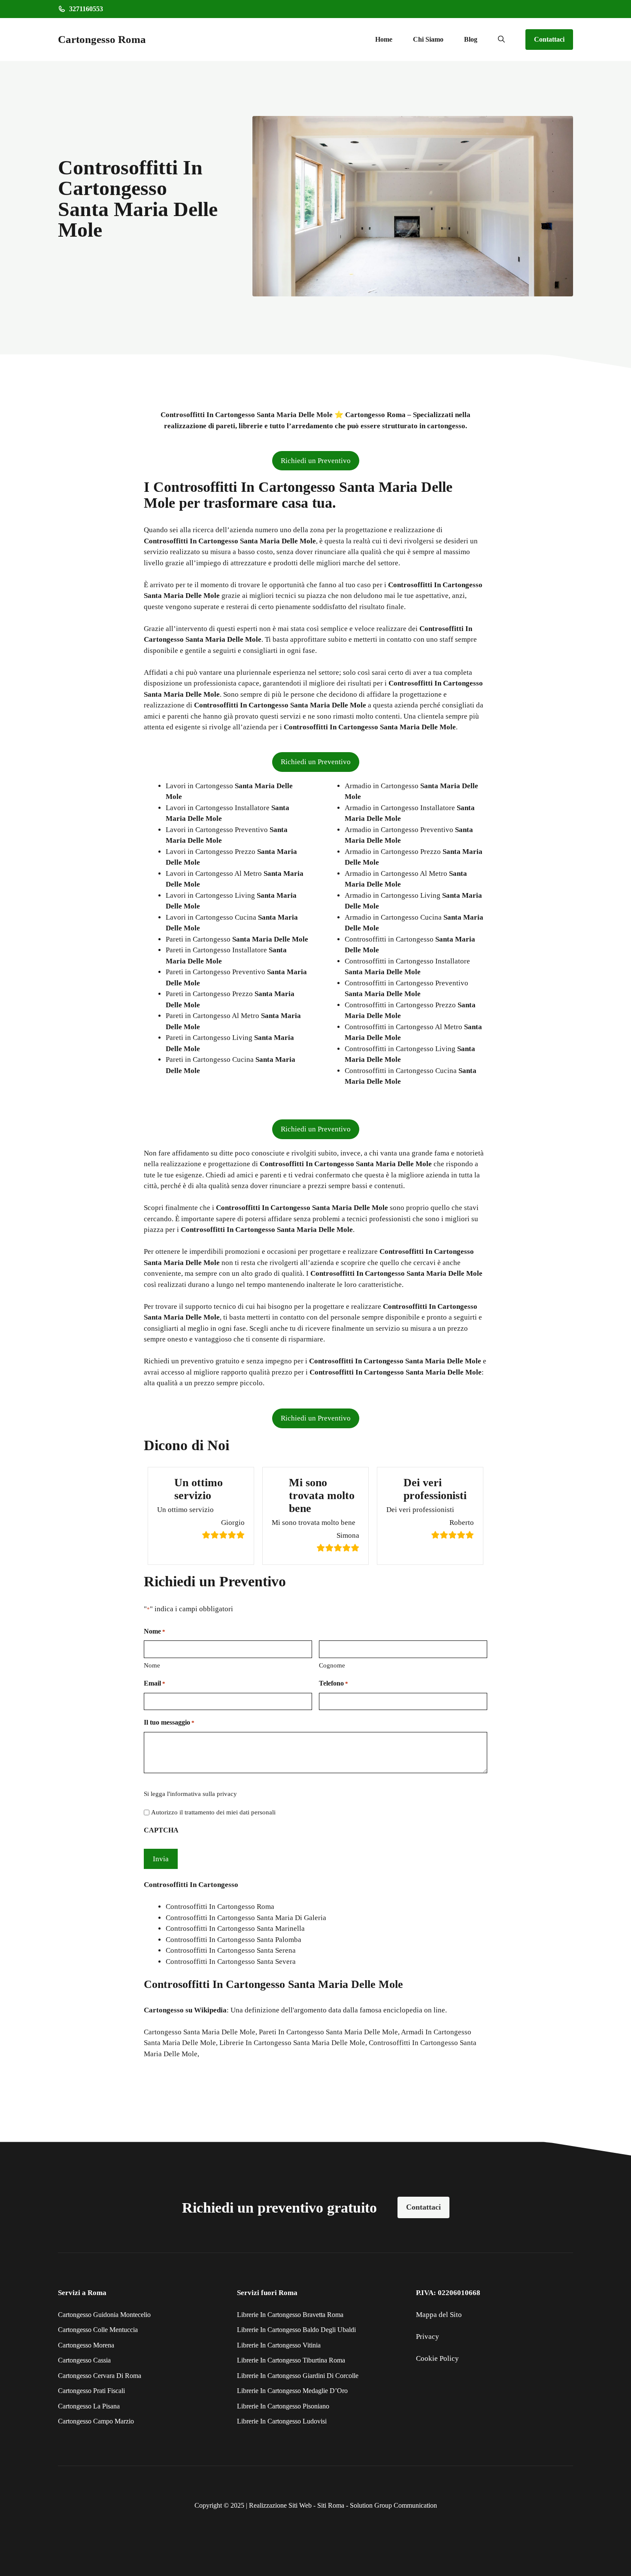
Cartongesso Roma (102, 39)
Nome (152, 1665)
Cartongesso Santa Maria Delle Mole (200, 2032)
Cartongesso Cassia (84, 2360)
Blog (471, 39)
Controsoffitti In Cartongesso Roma (220, 1907)
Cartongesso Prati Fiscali (91, 2391)
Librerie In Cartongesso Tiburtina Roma (291, 2360)
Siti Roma (331, 2505)
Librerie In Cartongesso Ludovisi (282, 2421)
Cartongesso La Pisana (89, 2406)
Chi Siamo (428, 39)
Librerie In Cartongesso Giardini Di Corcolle (298, 2376)
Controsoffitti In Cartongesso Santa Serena (231, 1950)
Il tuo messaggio (169, 1722)
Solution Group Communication (393, 2505)
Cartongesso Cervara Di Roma (100, 2376)
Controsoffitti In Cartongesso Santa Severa (231, 1962)
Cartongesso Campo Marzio (96, 2421)
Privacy (428, 2337)
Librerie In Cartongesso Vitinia (279, 2345)
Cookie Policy (437, 2358)
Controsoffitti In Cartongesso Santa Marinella (235, 1928)
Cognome (332, 1665)
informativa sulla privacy (203, 1794)
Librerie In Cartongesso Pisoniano (283, 2406)
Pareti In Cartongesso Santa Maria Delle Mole (328, 2032)
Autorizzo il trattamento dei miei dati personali (213, 1812)
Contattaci (549, 39)
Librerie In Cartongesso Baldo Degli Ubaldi (296, 2330)
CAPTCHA (161, 1830)
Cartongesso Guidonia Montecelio (104, 2315)
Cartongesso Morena (86, 2345)
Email (155, 1683)
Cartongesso (164, 2010)
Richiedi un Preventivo (316, 461)
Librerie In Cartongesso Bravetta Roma (290, 2315)
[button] (501, 40)
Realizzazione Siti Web (280, 2505)
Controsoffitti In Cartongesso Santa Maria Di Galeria (246, 1918)
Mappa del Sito (439, 2315)
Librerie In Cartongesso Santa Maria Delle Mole (292, 2043)
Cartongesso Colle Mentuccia (98, 2330)
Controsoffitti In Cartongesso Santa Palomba (234, 1940)
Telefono (334, 1683)
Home (384, 39)
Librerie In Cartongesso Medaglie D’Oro (292, 2391)
